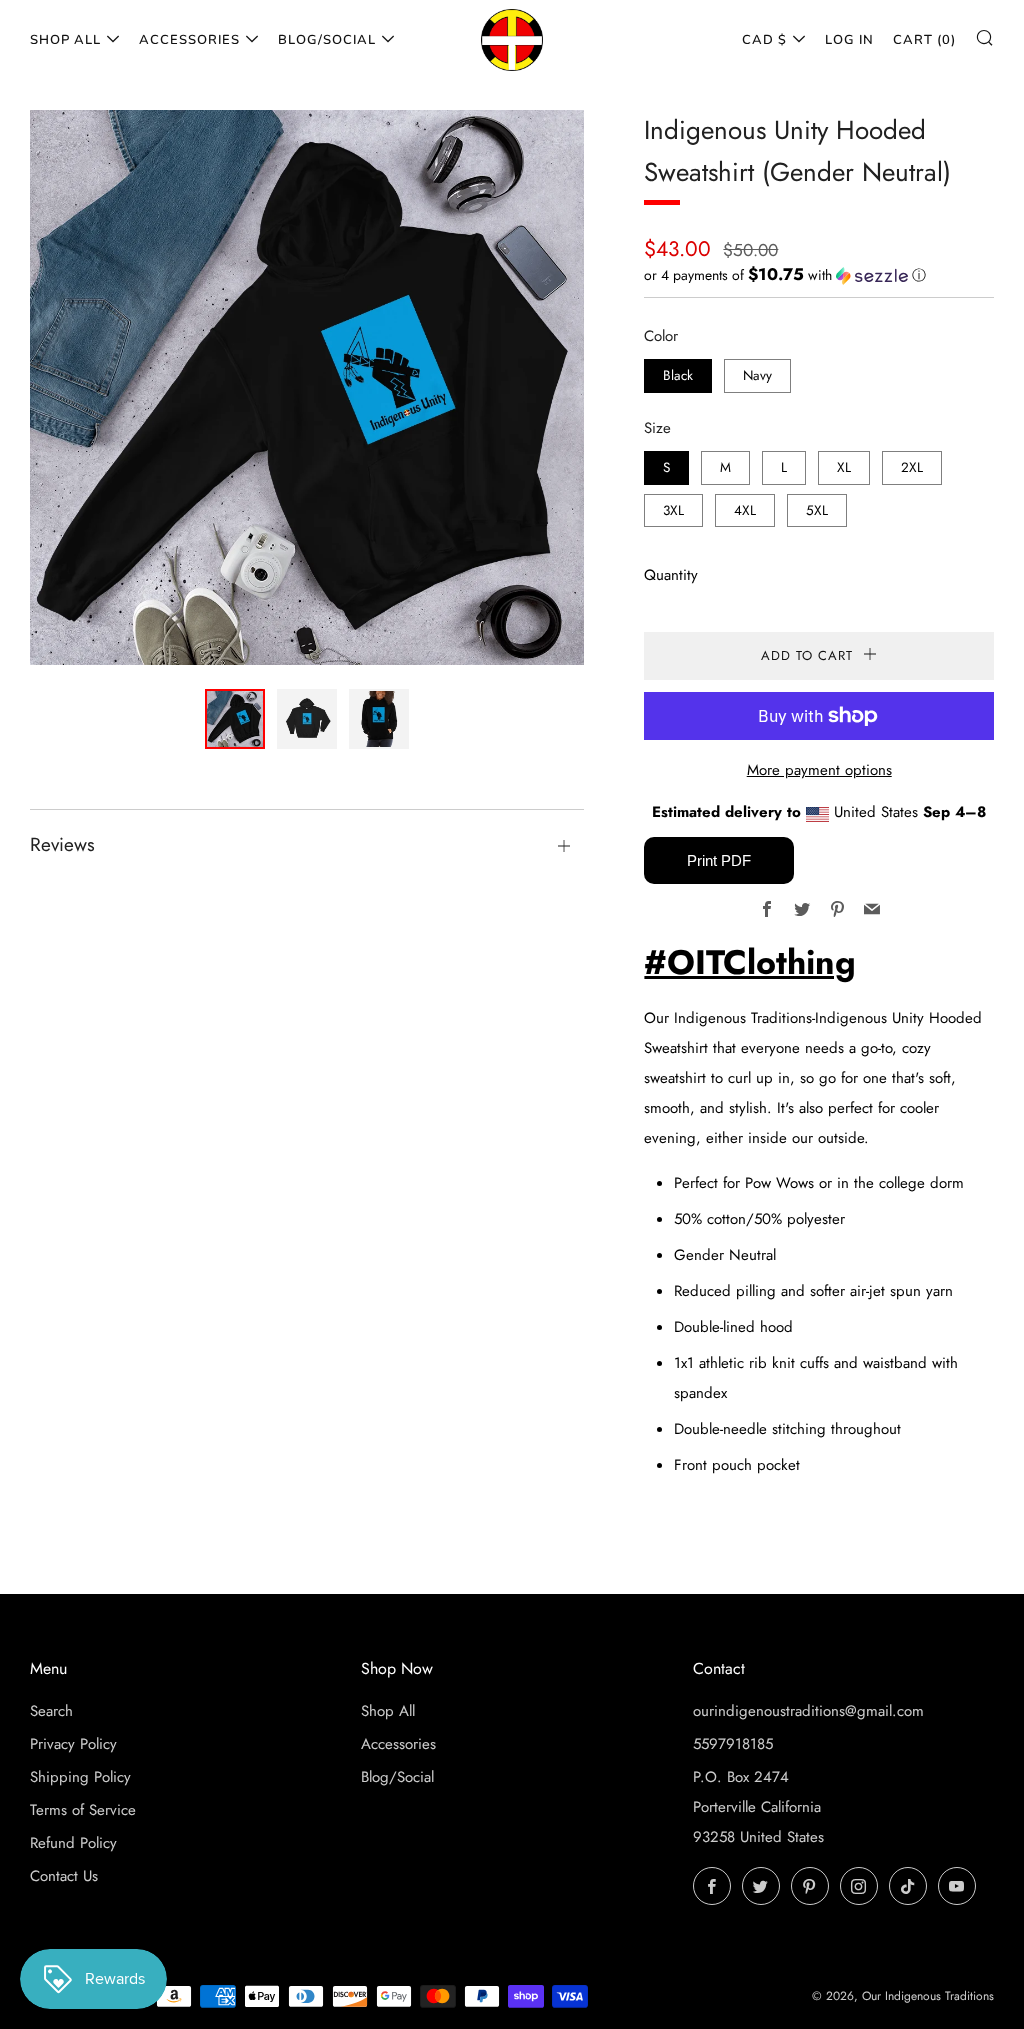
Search (51, 1711)
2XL (912, 467)
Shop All (65, 40)
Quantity (671, 575)
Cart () (924, 40)
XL (844, 467)
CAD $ (764, 40)
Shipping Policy (80, 1777)
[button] (819, 275)
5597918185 (733, 1744)
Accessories (189, 40)
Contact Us (64, 1876)
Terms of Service (83, 1810)
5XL (817, 510)
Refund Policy (73, 1843)
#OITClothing (750, 962)
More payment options (819, 770)
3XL (673, 510)
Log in (849, 40)
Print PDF (719, 860)
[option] (307, 387)
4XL (745, 510)
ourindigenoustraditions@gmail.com (808, 1711)
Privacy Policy (73, 1744)
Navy (757, 375)
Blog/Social (327, 40)
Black (678, 375)
